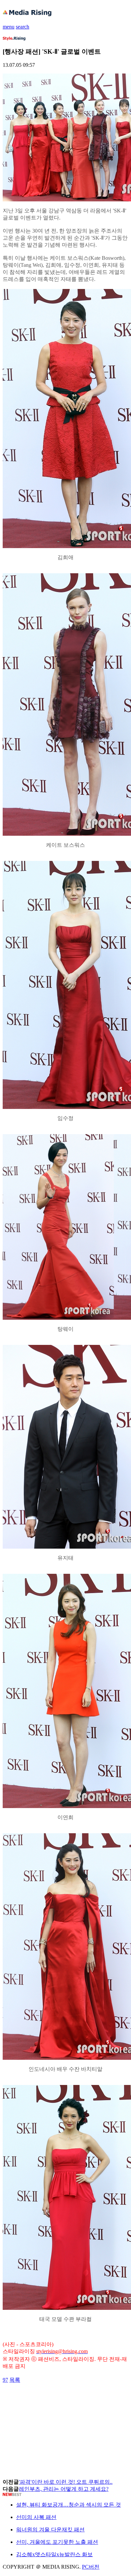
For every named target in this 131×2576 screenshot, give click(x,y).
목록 (15, 2380)
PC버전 (91, 2567)
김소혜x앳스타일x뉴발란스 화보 (54, 2554)
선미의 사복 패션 (36, 2517)
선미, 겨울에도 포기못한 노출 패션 (57, 2542)
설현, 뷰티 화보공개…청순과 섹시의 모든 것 (69, 2505)
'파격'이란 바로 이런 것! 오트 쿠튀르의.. (66, 2482)
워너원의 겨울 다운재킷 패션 (50, 2530)
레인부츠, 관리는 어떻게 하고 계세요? (64, 2489)
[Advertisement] (56, 2399)
